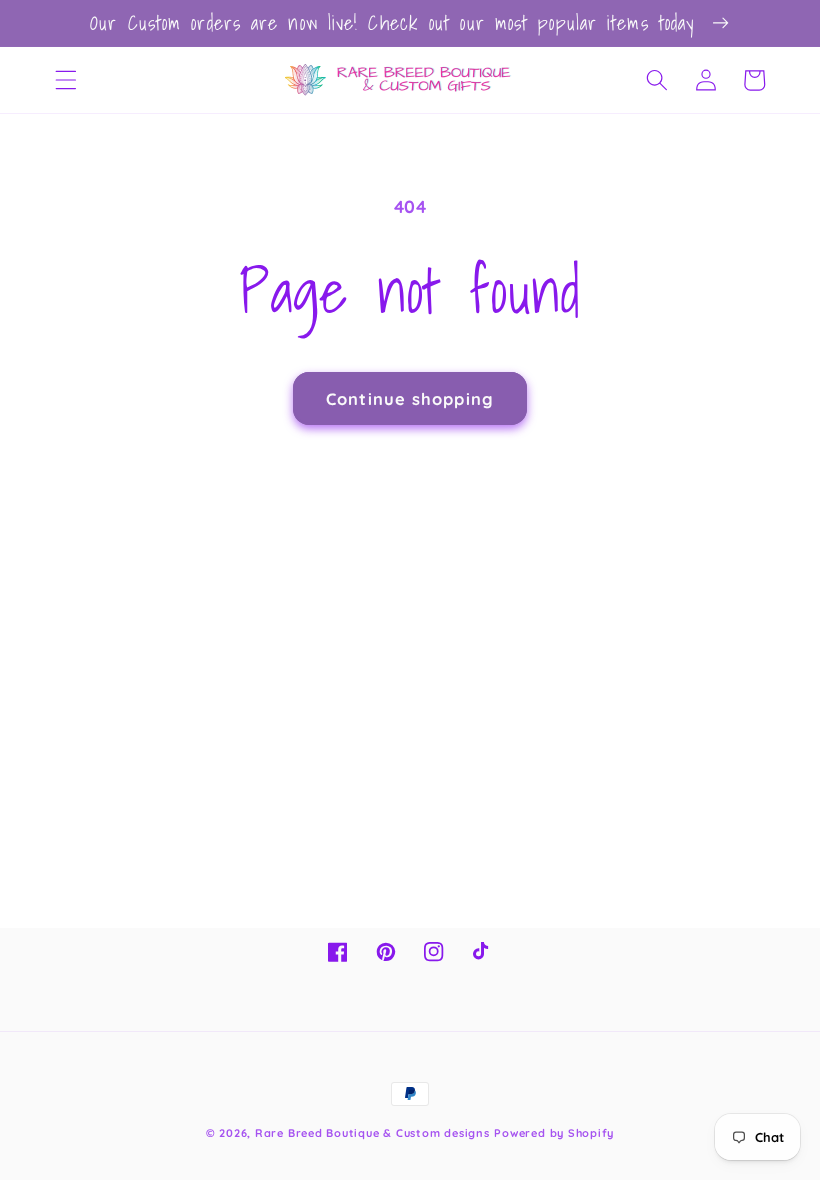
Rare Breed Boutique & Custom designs (372, 1133)
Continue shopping (410, 398)
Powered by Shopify (554, 1133)
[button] (66, 80)
